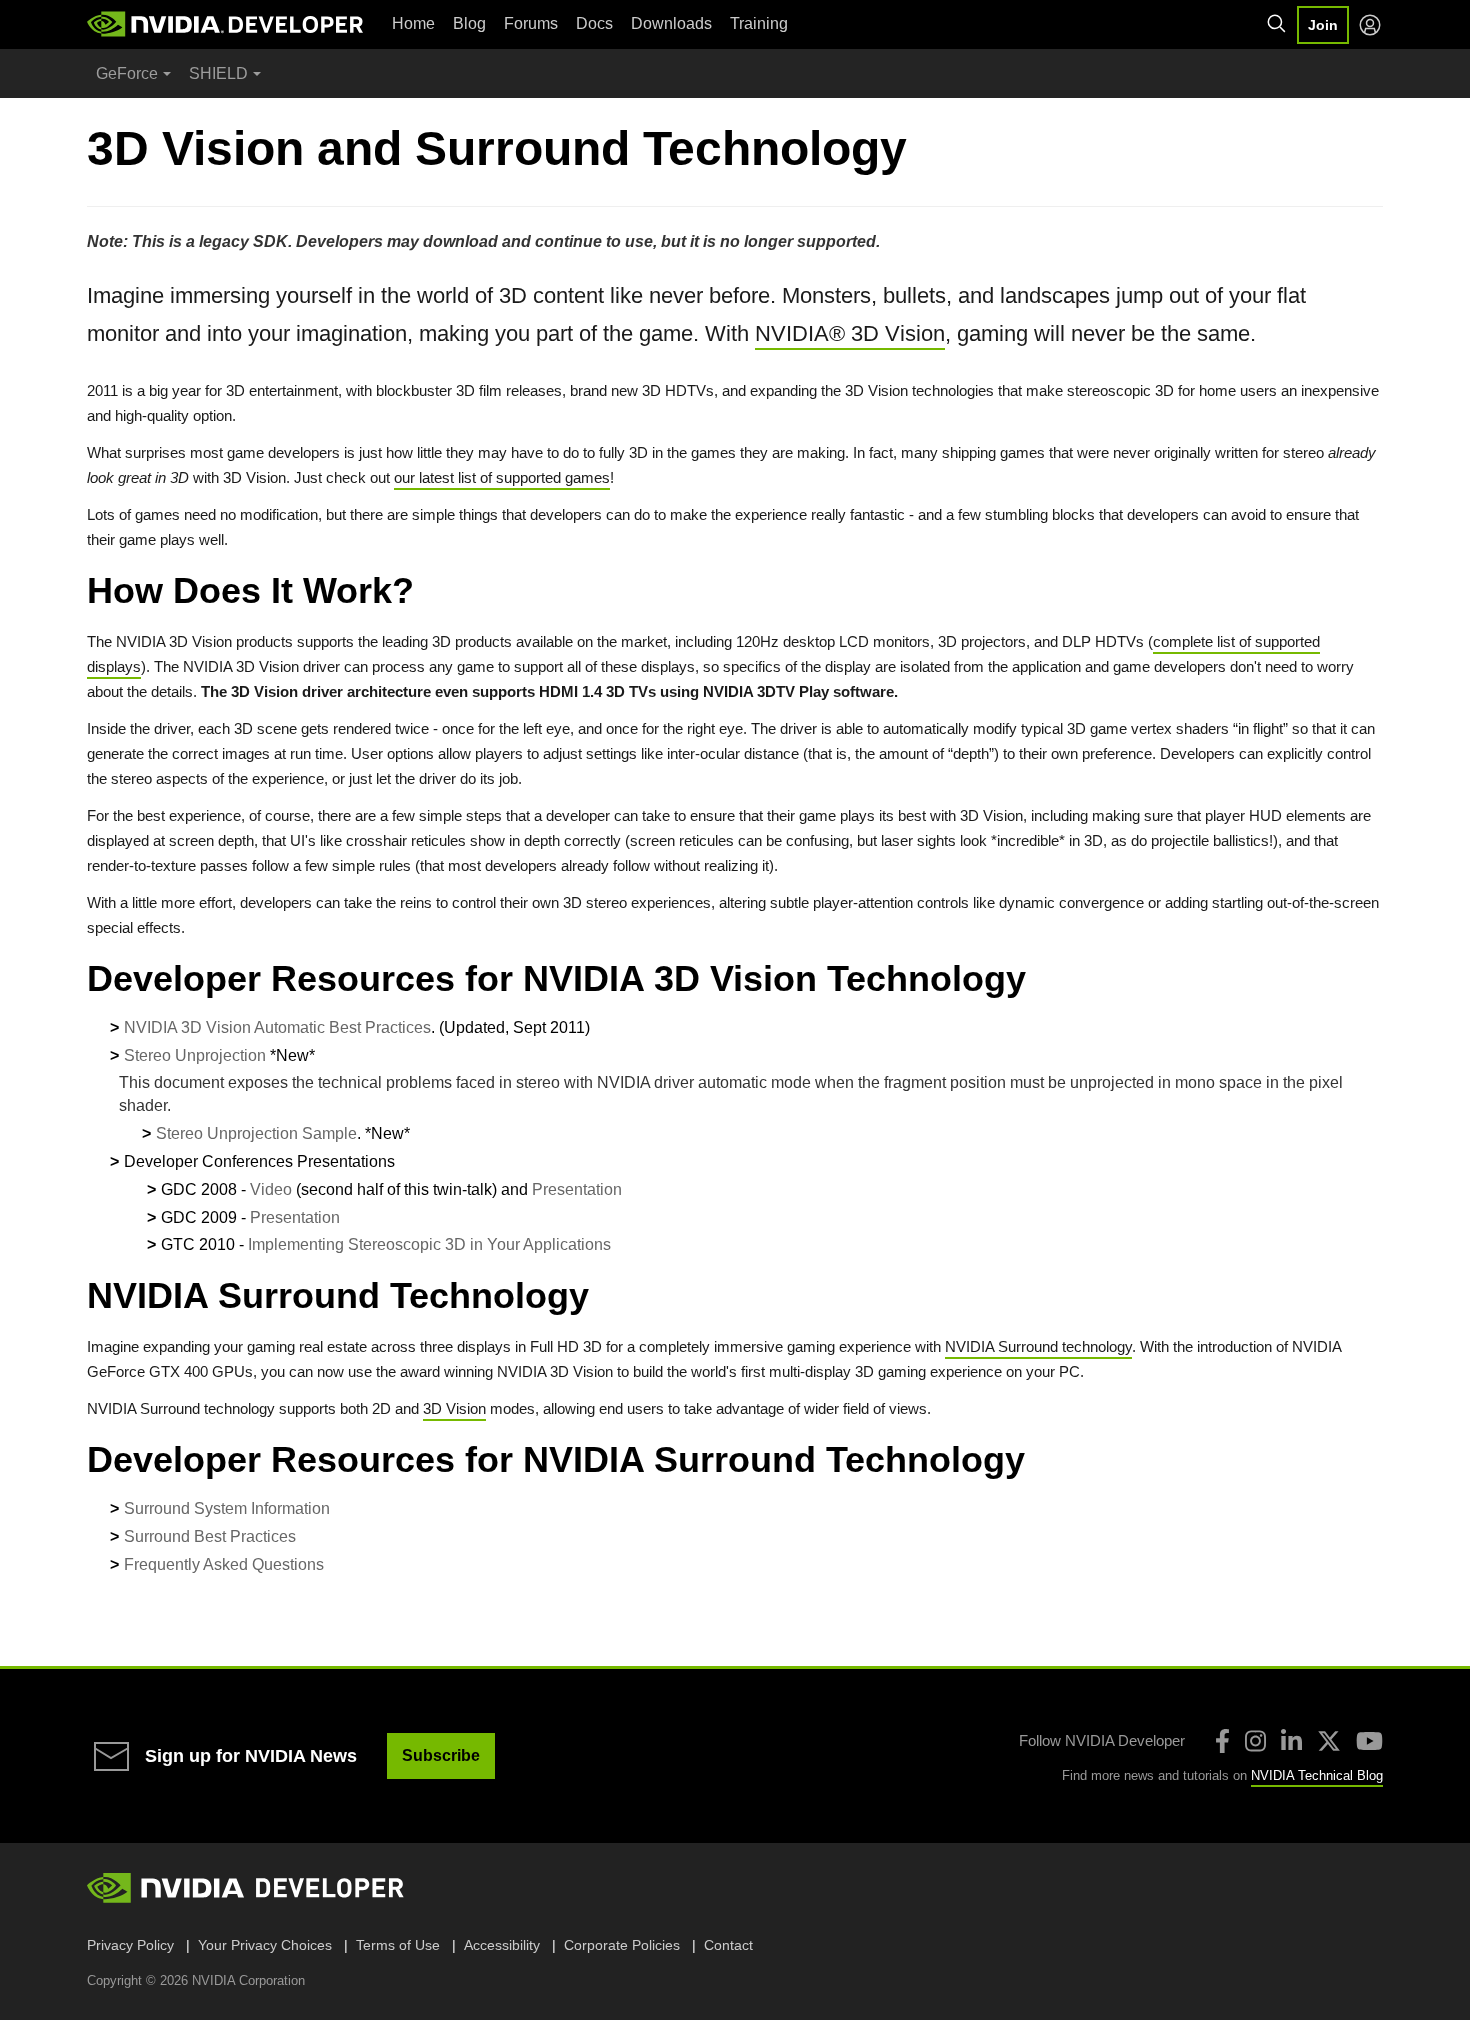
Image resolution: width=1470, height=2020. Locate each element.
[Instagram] (1255, 1741)
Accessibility (502, 1945)
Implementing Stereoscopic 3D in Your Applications (429, 1244)
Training (759, 23)
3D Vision (454, 1408)
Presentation (577, 1189)
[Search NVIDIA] (1277, 24)
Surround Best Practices (210, 1536)
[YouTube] (1369, 1741)
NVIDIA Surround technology (1038, 1346)
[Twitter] (1329, 1741)
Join (1323, 25)
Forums (531, 23)
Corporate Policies (622, 1945)
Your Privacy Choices (265, 1945)
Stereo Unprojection (195, 1055)
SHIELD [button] (218, 73)
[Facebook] (1222, 1741)
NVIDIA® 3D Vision (850, 333)
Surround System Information (227, 1508)
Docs (594, 23)
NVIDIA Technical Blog (1317, 1775)
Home (413, 23)
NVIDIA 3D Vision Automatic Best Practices (277, 1027)
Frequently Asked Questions (224, 1564)
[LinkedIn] (1291, 1741)
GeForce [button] (127, 73)
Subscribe (441, 1755)
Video (271, 1189)
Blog (469, 23)
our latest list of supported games (502, 477)
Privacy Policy (130, 1945)
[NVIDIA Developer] (227, 24)
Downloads (671, 23)
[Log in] (1370, 25)
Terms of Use (398, 1945)
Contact (728, 1945)
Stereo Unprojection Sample (256, 1133)
